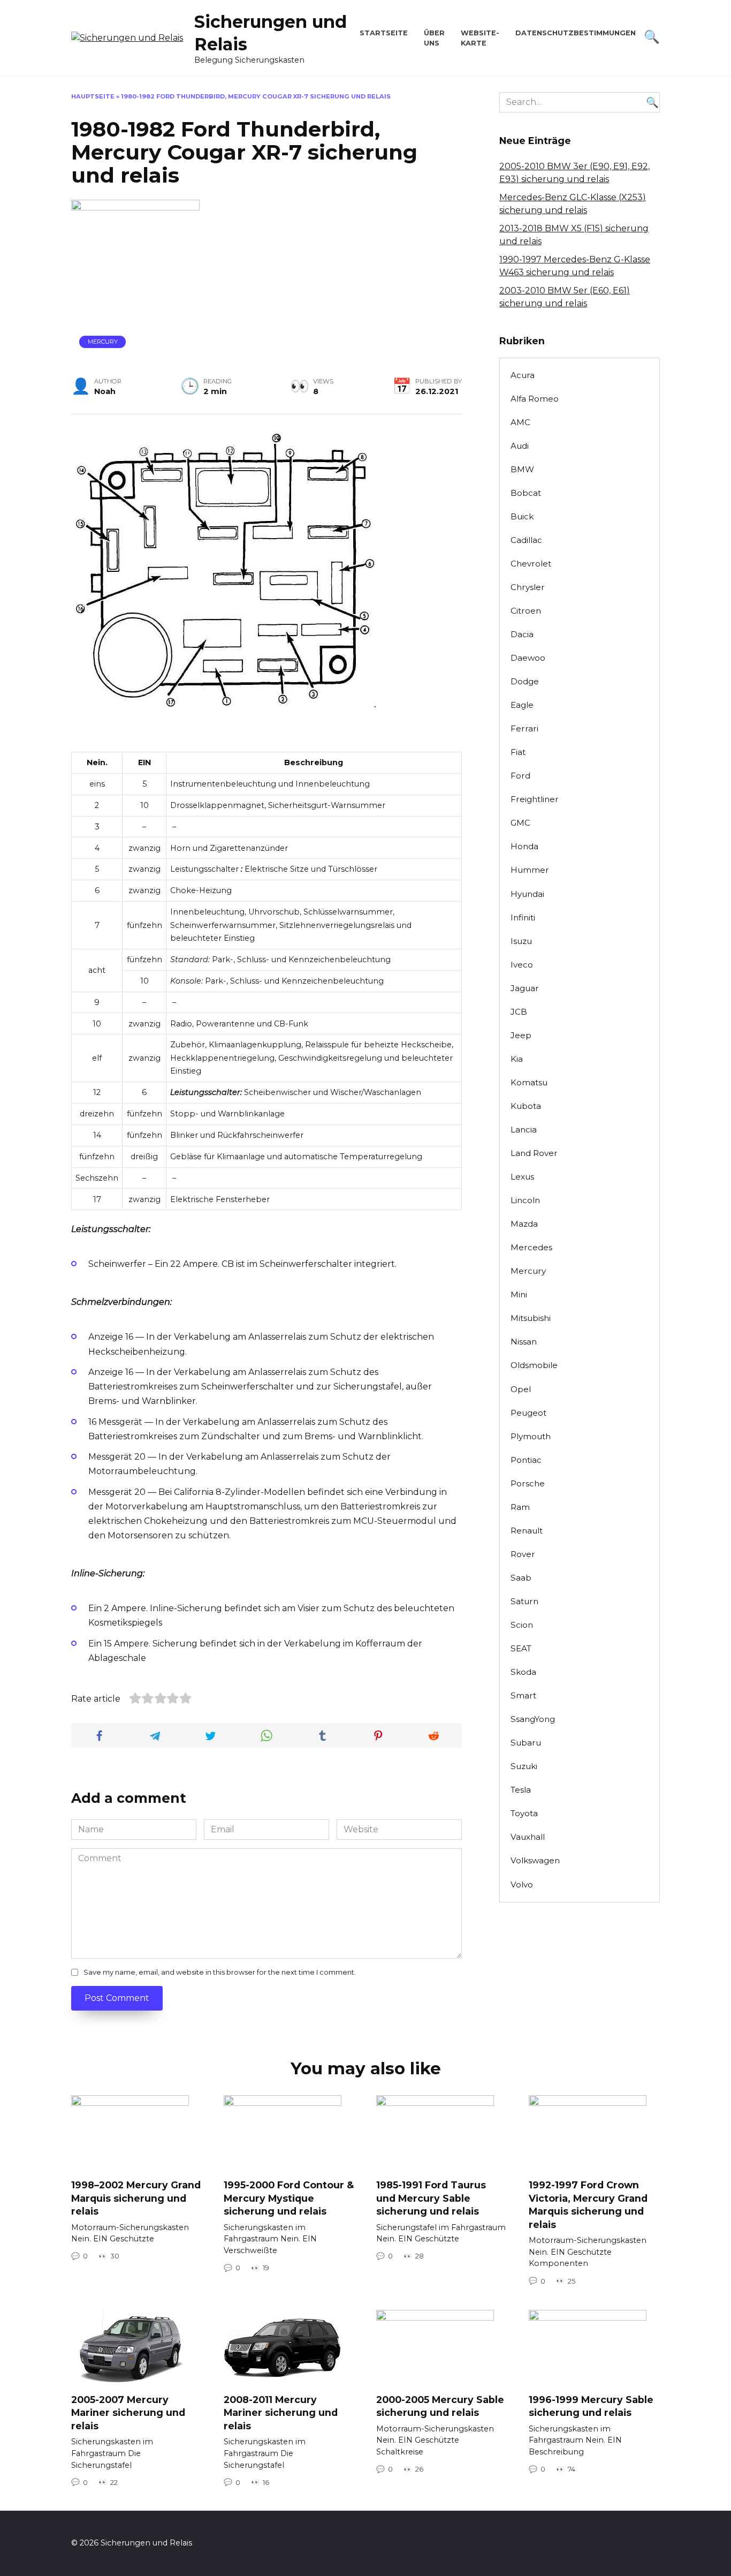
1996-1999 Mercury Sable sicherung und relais (591, 2406)
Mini (519, 1294)
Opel (521, 1389)
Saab (521, 1578)
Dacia (522, 634)
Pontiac (526, 1460)
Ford (520, 776)
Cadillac (526, 540)
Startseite (384, 33)
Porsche (528, 1483)
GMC (520, 823)
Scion (522, 1625)
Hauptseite (93, 96)
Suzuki (524, 1766)
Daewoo (528, 658)
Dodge (525, 681)
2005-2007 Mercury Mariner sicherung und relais (128, 2413)
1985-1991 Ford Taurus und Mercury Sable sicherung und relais (431, 2198)
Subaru (526, 1743)
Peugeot (528, 1413)
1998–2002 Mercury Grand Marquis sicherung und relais (136, 2198)
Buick (522, 516)
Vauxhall (528, 1837)
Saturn (524, 1601)
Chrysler (528, 587)
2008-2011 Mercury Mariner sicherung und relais (281, 2413)
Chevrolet (531, 564)
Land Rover (534, 1153)
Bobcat (526, 493)
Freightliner (535, 799)
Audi (520, 446)
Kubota (526, 1106)
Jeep (521, 1035)
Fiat (518, 752)
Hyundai (527, 894)
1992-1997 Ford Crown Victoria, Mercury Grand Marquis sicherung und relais (588, 2205)
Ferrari (524, 728)
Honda (524, 846)
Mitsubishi (531, 1318)
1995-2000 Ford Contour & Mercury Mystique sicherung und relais (289, 2198)
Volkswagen (535, 1860)
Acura (523, 375)
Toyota (524, 1813)
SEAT (521, 1648)
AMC (520, 422)
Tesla (521, 1790)
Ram (520, 1507)
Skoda (523, 1672)
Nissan (524, 1342)
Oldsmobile (534, 1365)
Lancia (524, 1130)
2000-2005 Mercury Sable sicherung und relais (440, 2406)
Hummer (530, 870)
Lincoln (525, 1200)
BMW (522, 469)
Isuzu (521, 941)
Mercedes (531, 1247)
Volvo (522, 1884)
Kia (517, 1059)
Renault (527, 1531)
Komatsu (529, 1082)
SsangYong (533, 1719)
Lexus (522, 1177)
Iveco (522, 965)
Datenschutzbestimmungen (576, 33)
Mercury (103, 342)
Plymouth (531, 1436)
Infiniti (523, 917)
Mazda (524, 1224)
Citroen (526, 611)
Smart (523, 1695)
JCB (519, 1012)
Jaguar (525, 988)
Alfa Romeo (535, 399)
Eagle (522, 705)
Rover (523, 1554)
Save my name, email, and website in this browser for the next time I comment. (220, 1972)
